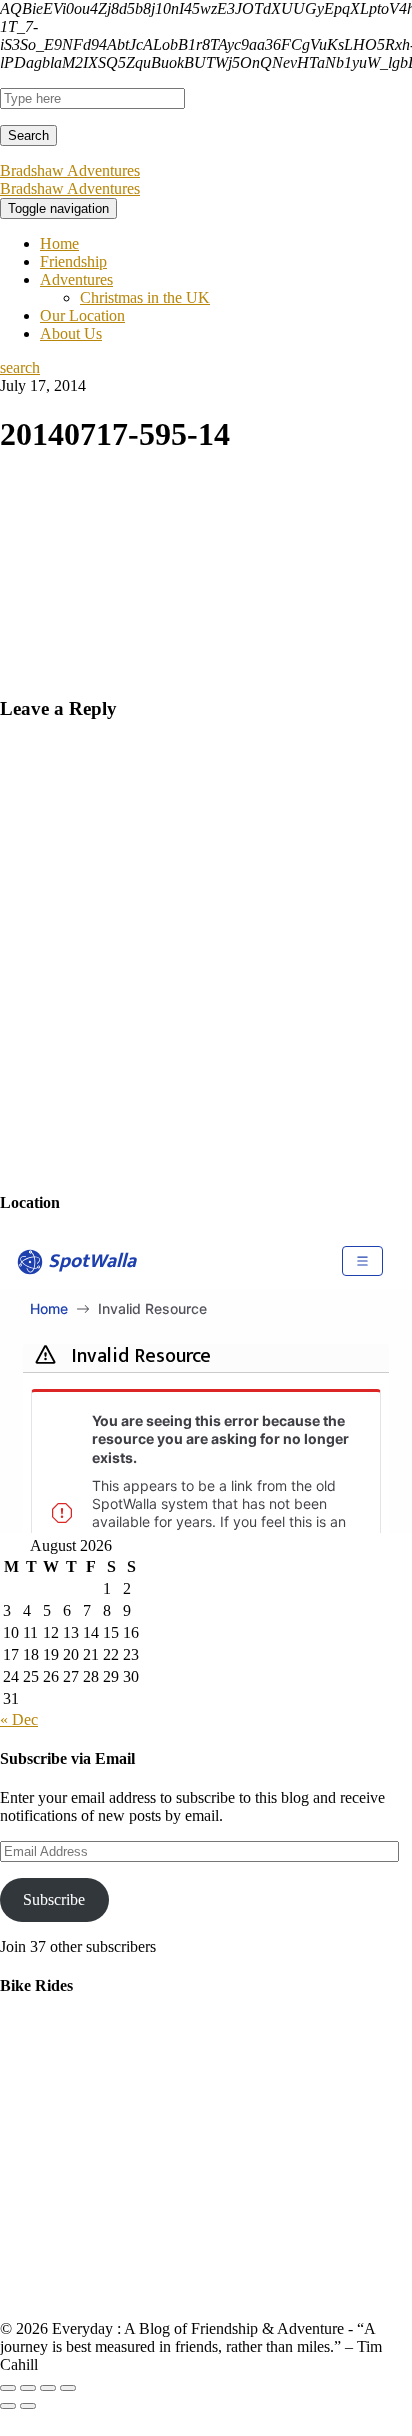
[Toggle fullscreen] (48, 2388)
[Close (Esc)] (8, 2388)
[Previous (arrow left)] (8, 2406)
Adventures (76, 279)
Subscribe (54, 1899)
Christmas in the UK (145, 297)
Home (59, 243)
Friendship (73, 261)
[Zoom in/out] (68, 2388)
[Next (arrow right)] (28, 2406)
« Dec (19, 1719)
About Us (71, 333)
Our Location (82, 315)
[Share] (28, 2388)
